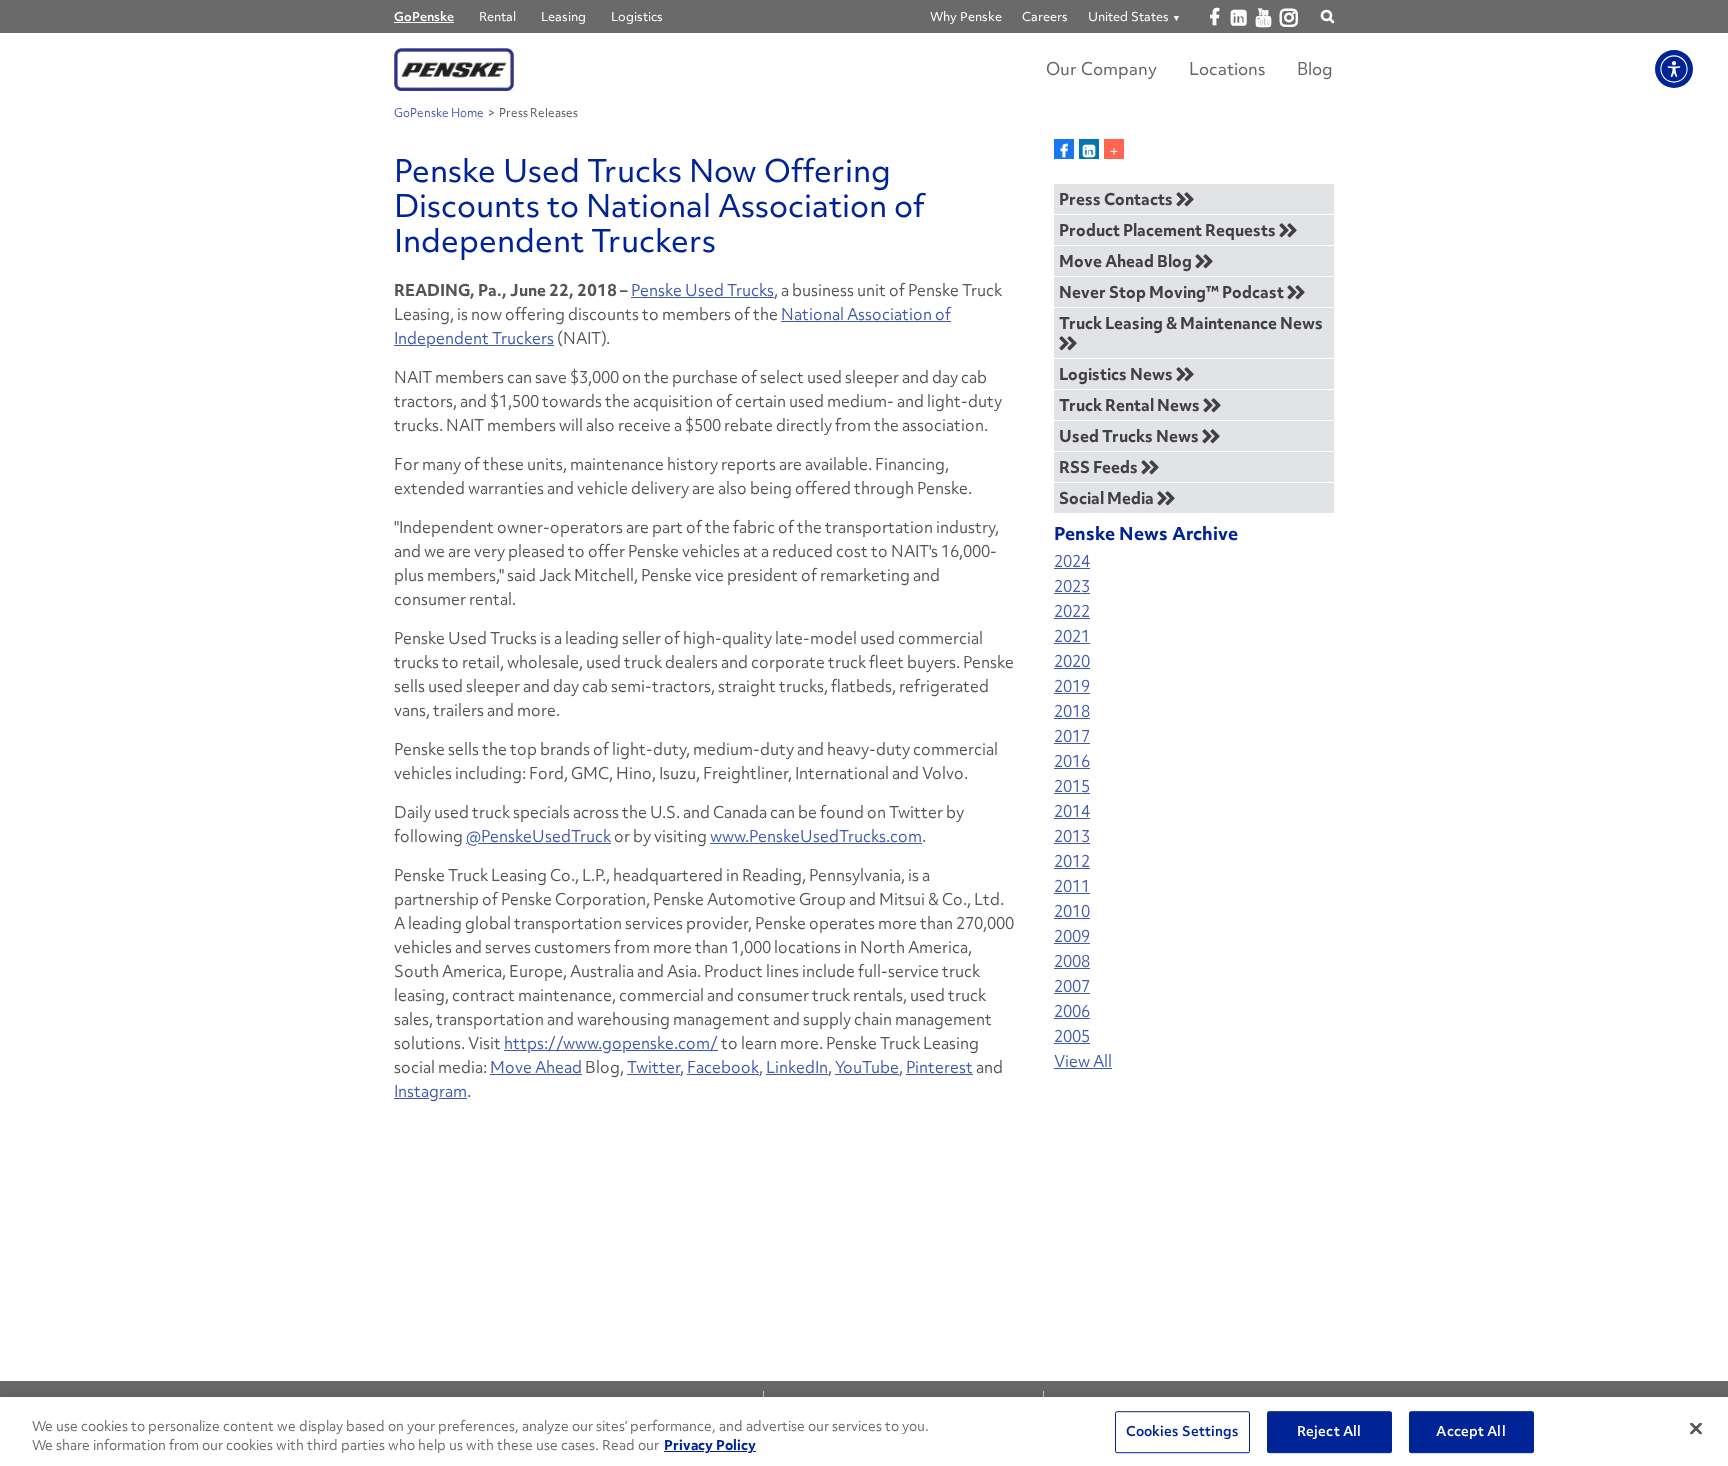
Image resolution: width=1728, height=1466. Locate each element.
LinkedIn (797, 1067)
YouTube (867, 1067)
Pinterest (939, 1067)
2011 (1072, 886)
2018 (1072, 711)
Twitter (653, 1067)
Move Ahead (536, 1067)
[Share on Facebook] (1064, 149)
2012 (1072, 861)
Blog (1315, 68)
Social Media (1108, 498)
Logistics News (1117, 374)
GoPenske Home (439, 113)
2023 (1072, 586)
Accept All (1470, 1432)
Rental (497, 16)
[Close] (1696, 1429)
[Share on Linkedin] (1089, 149)
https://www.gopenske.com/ (611, 1043)
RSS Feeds (1100, 467)
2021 (1072, 636)
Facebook (723, 1067)
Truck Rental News (1131, 405)
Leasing (563, 16)
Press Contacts (1117, 199)
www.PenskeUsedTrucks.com (816, 836)
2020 (1072, 661)
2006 (1072, 1011)
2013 (1072, 836)
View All (1083, 1061)
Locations (1227, 68)
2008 (1072, 961)
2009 (1072, 936)
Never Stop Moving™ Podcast (1173, 292)
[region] (864, 1431)
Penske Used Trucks (702, 290)
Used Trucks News (1130, 436)
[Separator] (1114, 149)
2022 (1072, 611)
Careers (1045, 16)
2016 (1072, 761)
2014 (1072, 811)
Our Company (1101, 68)
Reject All (1329, 1432)
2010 (1072, 911)
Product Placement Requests (1169, 230)
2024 (1072, 561)
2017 (1072, 736)
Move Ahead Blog (1127, 261)
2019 (1072, 686)
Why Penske (966, 16)
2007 (1072, 986)
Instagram (430, 1091)
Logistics (637, 16)
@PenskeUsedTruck (538, 836)
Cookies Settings (1182, 1432)
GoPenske (424, 16)
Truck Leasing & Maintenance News (1191, 323)
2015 (1072, 786)
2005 (1072, 1036)
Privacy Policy (710, 1445)
